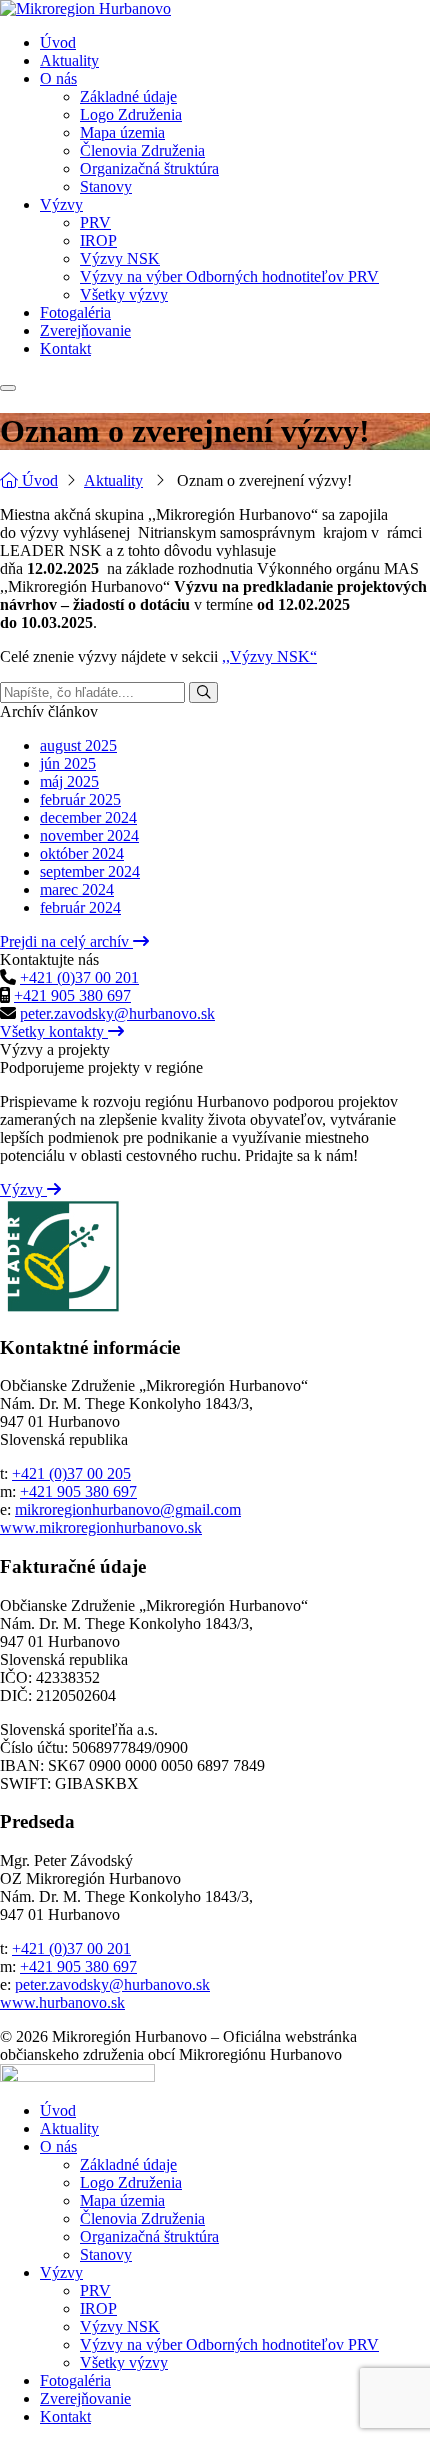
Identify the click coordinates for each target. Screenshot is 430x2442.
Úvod (38, 480)
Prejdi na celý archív (66, 941)
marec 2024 (77, 889)
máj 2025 (69, 781)
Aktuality (113, 480)
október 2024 (82, 853)
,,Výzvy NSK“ (269, 656)
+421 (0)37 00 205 (71, 1473)
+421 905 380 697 (72, 995)
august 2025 (78, 745)
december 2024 (88, 817)
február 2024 (80, 907)
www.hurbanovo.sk (62, 2002)
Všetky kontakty (54, 1031)
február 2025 (80, 799)
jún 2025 (68, 763)
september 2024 (90, 871)
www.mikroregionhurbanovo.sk (101, 1527)
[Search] (203, 692)
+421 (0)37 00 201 (79, 977)
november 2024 (89, 835)
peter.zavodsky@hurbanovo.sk (117, 1013)
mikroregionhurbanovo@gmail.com (128, 1509)
